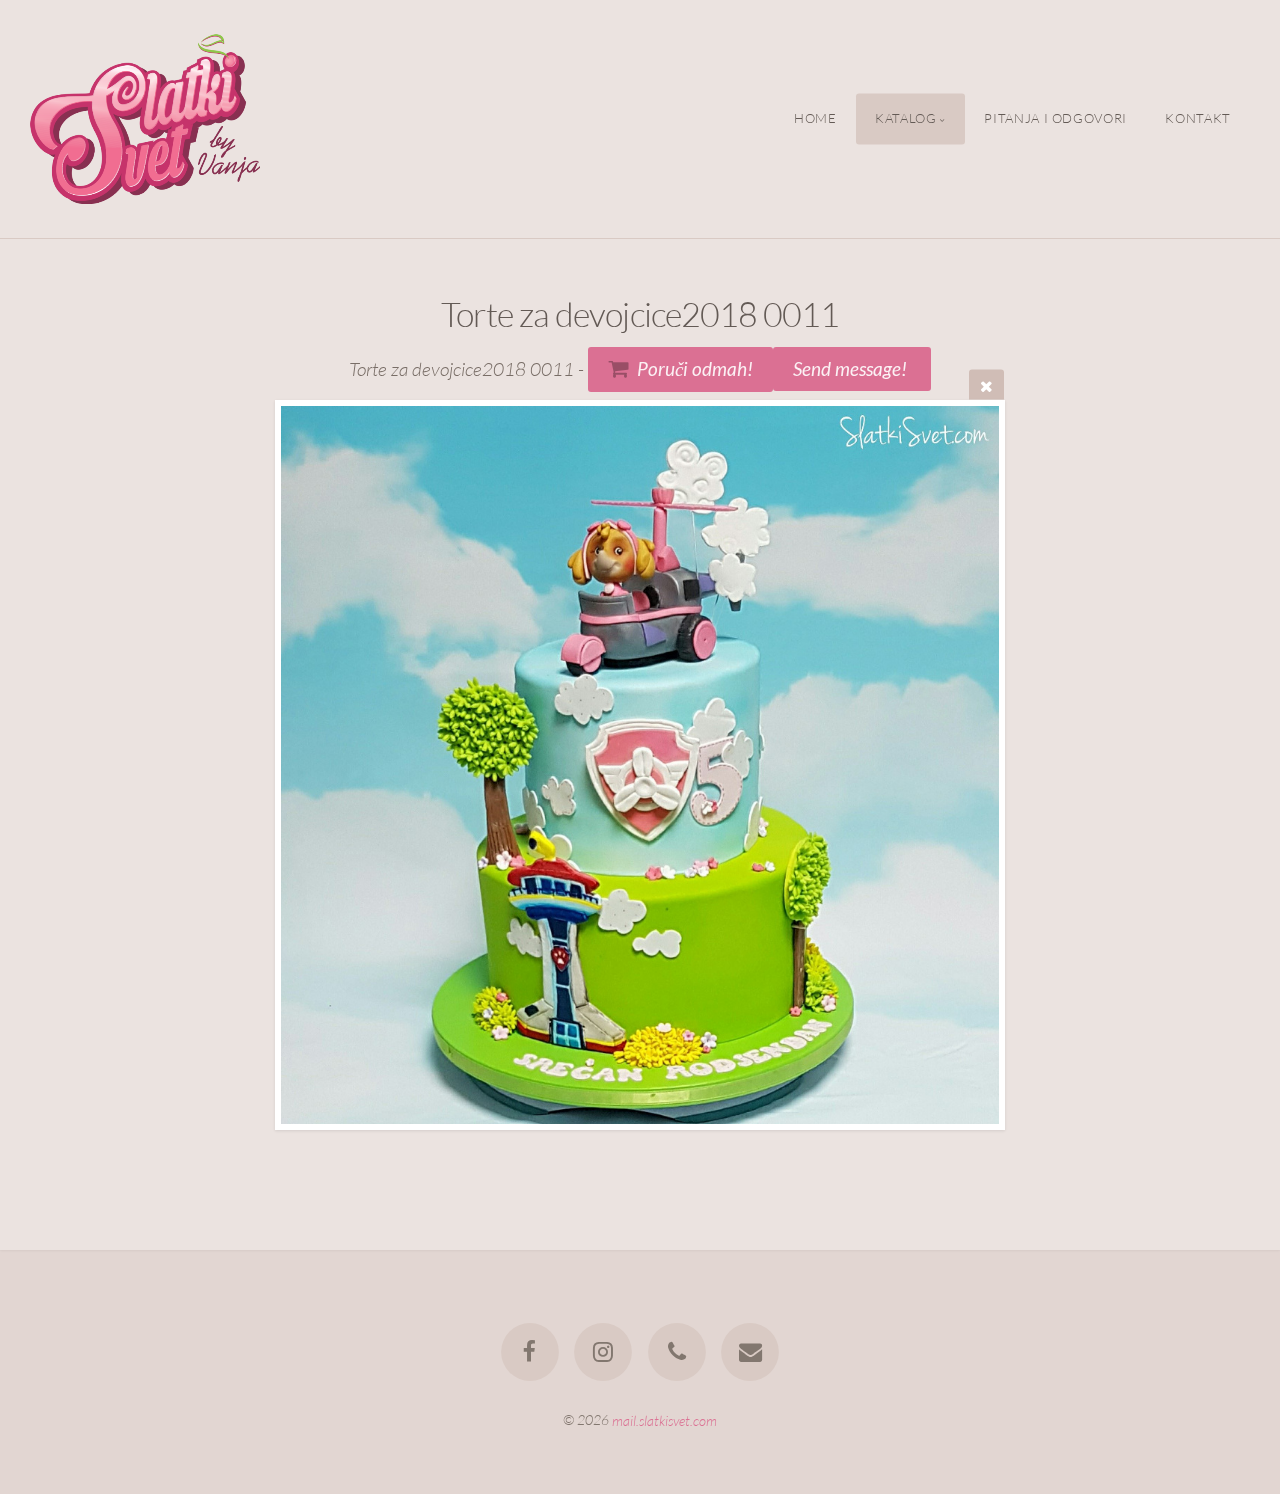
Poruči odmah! (695, 368)
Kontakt (1197, 119)
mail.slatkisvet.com (664, 1419)
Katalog (905, 119)
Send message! (852, 368)
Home (815, 119)
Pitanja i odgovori (1055, 119)
